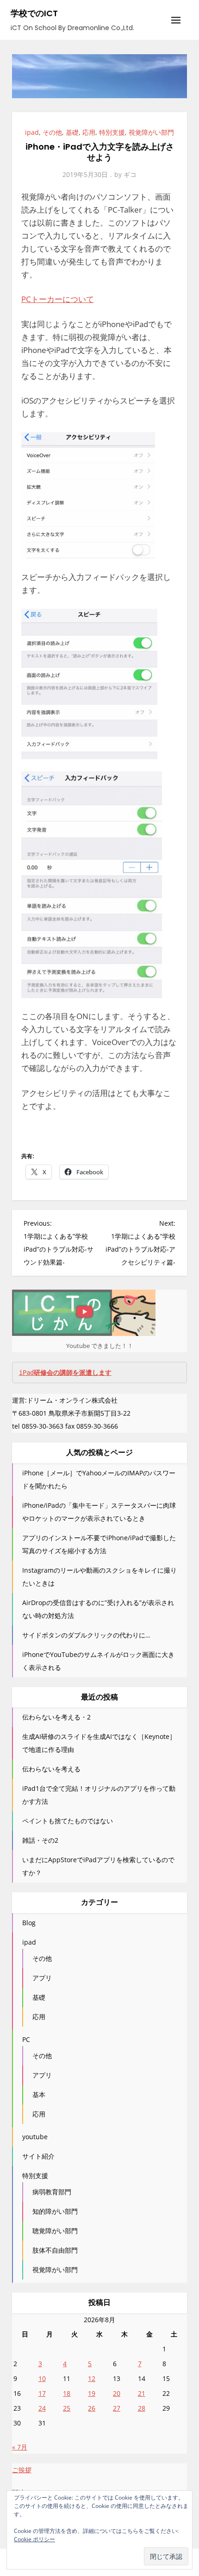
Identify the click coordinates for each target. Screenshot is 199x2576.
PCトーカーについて (58, 299)
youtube (35, 2137)
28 (142, 2408)
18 (67, 2393)
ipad (32, 132)
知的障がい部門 (55, 2211)
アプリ (42, 1978)
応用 (89, 132)
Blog (29, 1923)
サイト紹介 (38, 2156)
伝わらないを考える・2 (56, 1717)
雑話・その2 (40, 1840)
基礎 (72, 132)
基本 (39, 2094)
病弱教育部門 (52, 2192)
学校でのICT (34, 13)
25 (67, 2408)
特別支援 (112, 132)
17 (42, 2393)
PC (26, 2039)
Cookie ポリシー (34, 2539)
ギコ (130, 174)
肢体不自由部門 (55, 2250)
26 (92, 2408)
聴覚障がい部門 (55, 2231)
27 (117, 2408)
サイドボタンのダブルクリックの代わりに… (86, 1635)
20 (117, 2393)
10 (42, 2378)
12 (92, 2378)
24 (42, 2408)
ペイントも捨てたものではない (68, 1821)
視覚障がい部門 (151, 132)
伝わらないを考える (51, 1769)
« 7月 (20, 2447)
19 (92, 2393)
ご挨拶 (22, 2470)
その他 (52, 132)
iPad (65, 1373)
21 (142, 2393)
